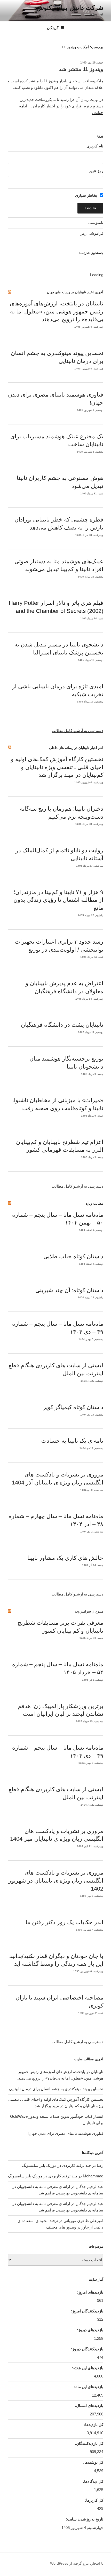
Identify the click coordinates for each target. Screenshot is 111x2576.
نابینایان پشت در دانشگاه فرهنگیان (62, 1025)
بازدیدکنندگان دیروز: (87, 2349)
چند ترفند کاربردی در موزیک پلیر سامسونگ (57, 2165)
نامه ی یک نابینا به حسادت (72, 1441)
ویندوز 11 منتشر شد (81, 69)
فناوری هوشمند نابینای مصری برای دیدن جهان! (65, 2133)
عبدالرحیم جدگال (89, 2204)
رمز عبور (96, 171)
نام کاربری (95, 146)
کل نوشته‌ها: (93, 2462)
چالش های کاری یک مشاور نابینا (65, 1558)
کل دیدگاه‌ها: (93, 2481)
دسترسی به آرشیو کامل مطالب (77, 730)
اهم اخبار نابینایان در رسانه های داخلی (76, 748)
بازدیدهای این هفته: (87, 2368)
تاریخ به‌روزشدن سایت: (84, 2519)
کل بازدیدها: (93, 2425)
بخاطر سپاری (87, 195)
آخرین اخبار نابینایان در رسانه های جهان (75, 292)
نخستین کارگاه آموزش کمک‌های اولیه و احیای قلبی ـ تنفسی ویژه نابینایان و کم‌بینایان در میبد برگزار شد (57, 767)
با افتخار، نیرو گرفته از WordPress (77, 2563)
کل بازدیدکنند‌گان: (89, 2443)
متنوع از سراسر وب (89, 1611)
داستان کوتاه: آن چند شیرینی (69, 1290)
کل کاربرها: (94, 2500)
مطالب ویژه (95, 1203)
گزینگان (53, 28)
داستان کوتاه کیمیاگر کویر (73, 1407)
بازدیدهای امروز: (89, 2292)
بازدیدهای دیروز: (90, 2330)
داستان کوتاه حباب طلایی (73, 1256)
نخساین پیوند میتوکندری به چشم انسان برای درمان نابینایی (56, 2089)
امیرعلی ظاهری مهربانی (83, 2221)
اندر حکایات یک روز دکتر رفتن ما (64, 1922)
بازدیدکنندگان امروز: (86, 2311)
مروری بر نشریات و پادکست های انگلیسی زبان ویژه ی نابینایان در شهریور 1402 (56, 1881)
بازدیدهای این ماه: (88, 2387)
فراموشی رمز (92, 233)
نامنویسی (96, 222)
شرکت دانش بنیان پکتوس (70, 8)
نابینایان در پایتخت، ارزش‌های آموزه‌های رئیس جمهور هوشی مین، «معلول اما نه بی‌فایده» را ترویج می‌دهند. (57, 311)
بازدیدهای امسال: (89, 2405)
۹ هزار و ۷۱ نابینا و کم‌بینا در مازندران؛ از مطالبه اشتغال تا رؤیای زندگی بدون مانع (58, 900)
